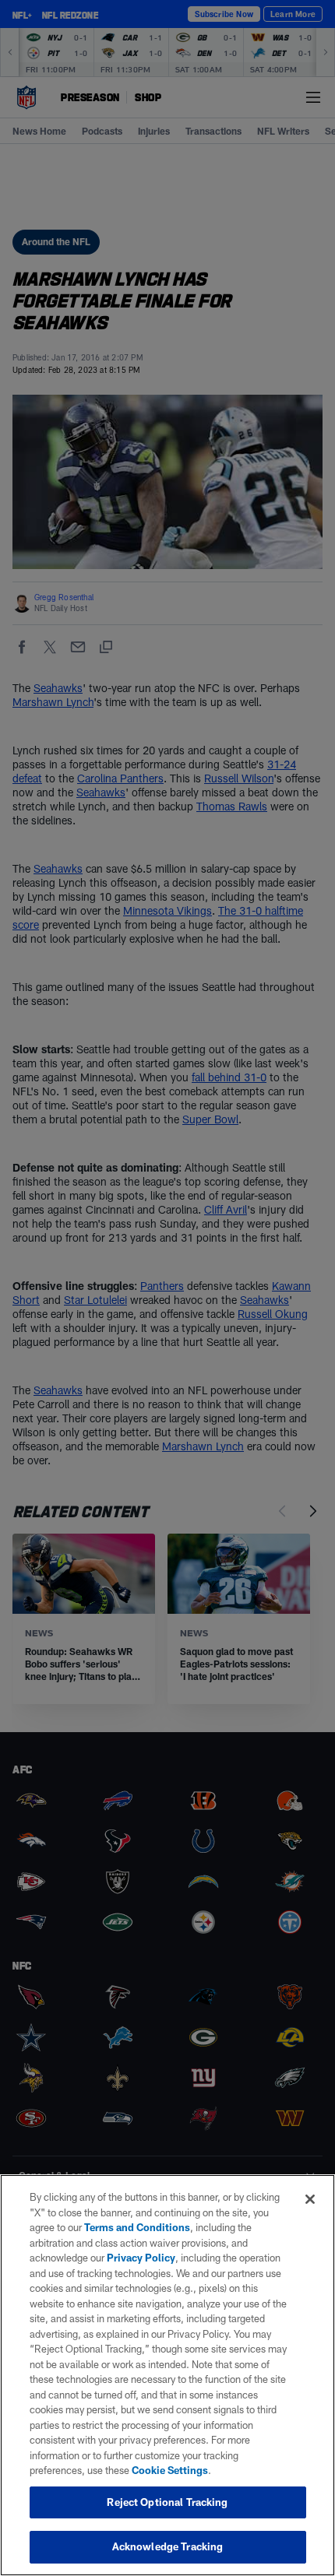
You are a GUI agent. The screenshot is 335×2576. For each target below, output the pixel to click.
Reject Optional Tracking (167, 2502)
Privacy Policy (141, 2258)
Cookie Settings (170, 2470)
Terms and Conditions (137, 2227)
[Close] (310, 2199)
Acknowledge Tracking (168, 2546)
